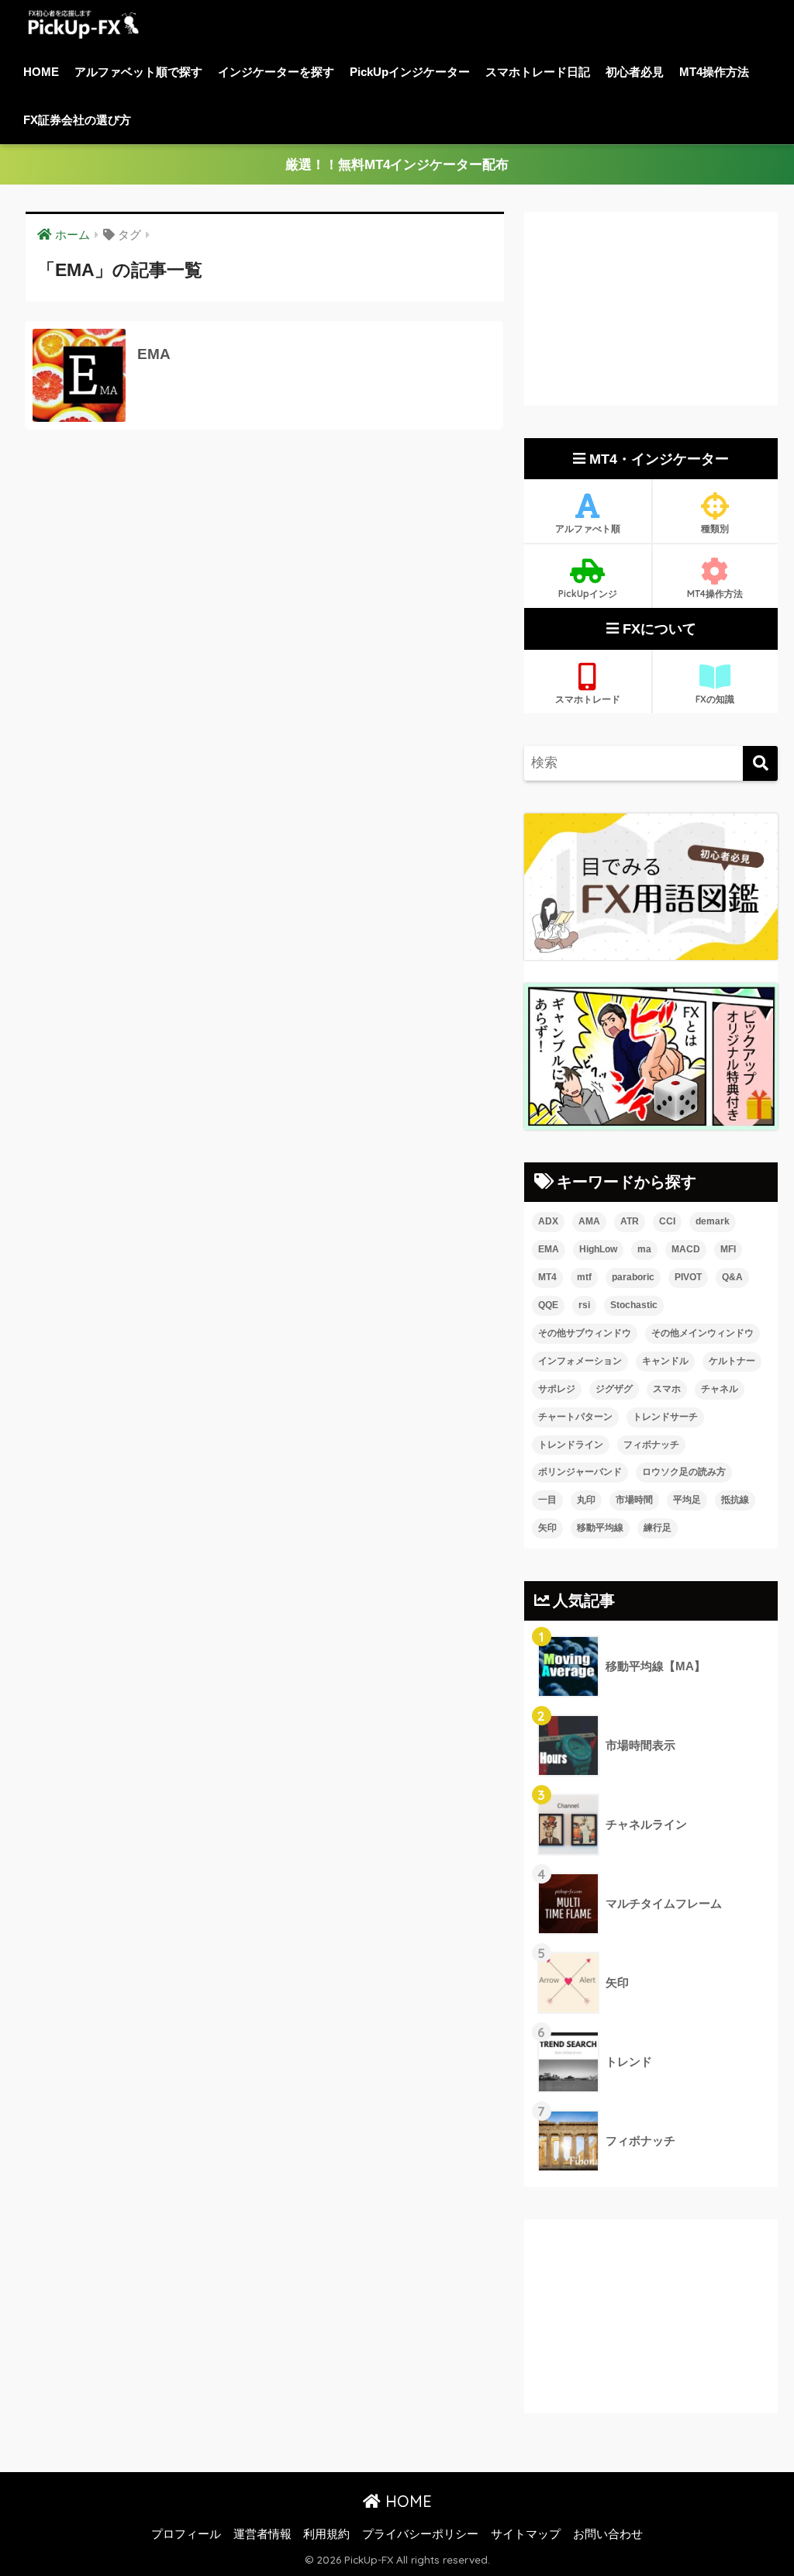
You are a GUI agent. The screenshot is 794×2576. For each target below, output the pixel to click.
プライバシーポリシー (420, 2534)
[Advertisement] (651, 309)
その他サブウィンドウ (585, 1333)
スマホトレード (588, 699)
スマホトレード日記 (538, 72)
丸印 (586, 1500)
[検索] (760, 763)
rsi (584, 1305)
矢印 (547, 1528)
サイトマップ (526, 2534)
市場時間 (634, 1500)
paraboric (633, 1277)
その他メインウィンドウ (703, 1333)
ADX (548, 1221)
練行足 (658, 1528)
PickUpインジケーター (410, 72)
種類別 (715, 528)
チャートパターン (575, 1417)
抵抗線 (735, 1500)
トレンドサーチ (665, 1417)
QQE (548, 1305)
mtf (584, 1277)
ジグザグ (614, 1389)
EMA (549, 1249)
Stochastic (634, 1305)
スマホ (667, 1389)
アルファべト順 (588, 528)
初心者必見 (635, 72)
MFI (728, 1249)
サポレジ (557, 1389)
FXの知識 (715, 699)
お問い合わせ (608, 2534)
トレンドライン (571, 1445)
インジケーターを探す (276, 72)
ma (644, 1249)
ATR (630, 1221)
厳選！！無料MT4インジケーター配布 (397, 165)
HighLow (598, 1249)
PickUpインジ (588, 594)
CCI (667, 1221)
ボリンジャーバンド (580, 1472)
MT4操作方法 (714, 72)
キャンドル (665, 1361)
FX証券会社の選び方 (77, 120)
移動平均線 (600, 1528)
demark (713, 1221)
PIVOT (688, 1277)
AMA (589, 1221)
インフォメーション (580, 1361)
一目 (547, 1500)
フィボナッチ (651, 1445)
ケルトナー (732, 1361)
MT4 (547, 1277)
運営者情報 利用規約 (292, 2534)
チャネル (720, 1389)
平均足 (687, 1500)
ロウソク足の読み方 (684, 1472)
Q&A (732, 1277)
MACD (686, 1249)
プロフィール (186, 2534)
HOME (41, 72)
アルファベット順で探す (138, 72)
